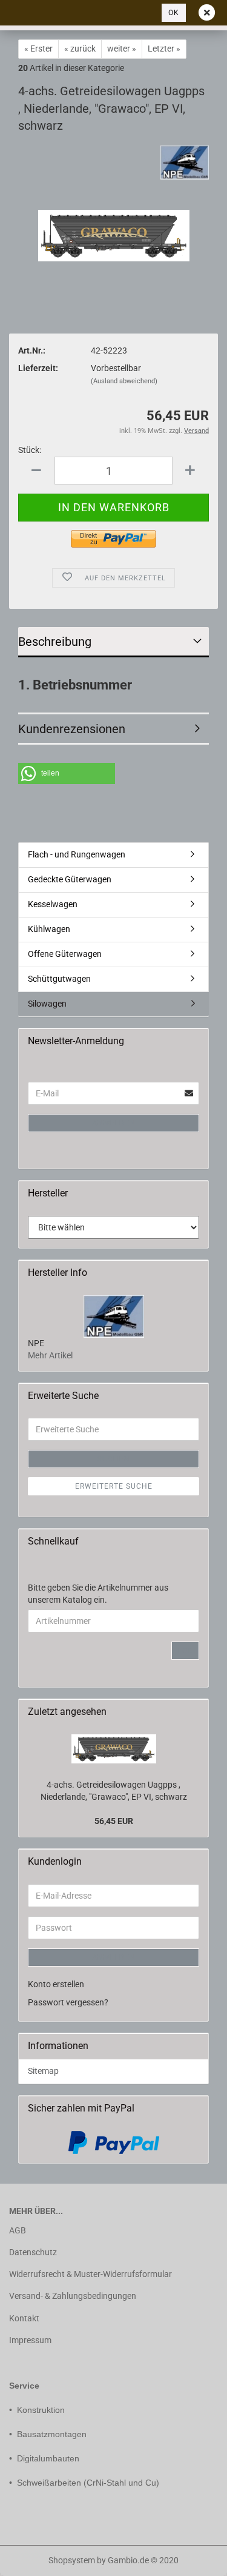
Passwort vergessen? (68, 2002)
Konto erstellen (56, 1984)
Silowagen (47, 1004)
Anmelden (114, 1123)
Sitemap (43, 2071)
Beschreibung (55, 642)
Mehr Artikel (50, 1355)
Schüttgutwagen (59, 979)
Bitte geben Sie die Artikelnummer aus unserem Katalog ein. (98, 1594)
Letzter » (164, 49)
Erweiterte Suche (114, 1486)
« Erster (38, 49)
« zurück (80, 49)
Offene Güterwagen (65, 954)
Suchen (114, 1459)
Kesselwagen (53, 904)
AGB (18, 2230)
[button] (67, 773)
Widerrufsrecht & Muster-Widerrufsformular (90, 2274)
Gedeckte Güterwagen (70, 879)
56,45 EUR (114, 1821)
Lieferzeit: (38, 368)
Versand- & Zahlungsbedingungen (73, 2296)
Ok (174, 13)
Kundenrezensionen (72, 729)
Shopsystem (72, 2560)
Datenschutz (33, 2252)
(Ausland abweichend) (124, 381)
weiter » (122, 49)
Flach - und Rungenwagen (77, 854)
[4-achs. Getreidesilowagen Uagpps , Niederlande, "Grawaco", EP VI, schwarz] (114, 205)
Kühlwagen (49, 929)
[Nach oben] (33, 2558)
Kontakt (24, 2318)
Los (185, 1651)
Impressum (30, 2340)
